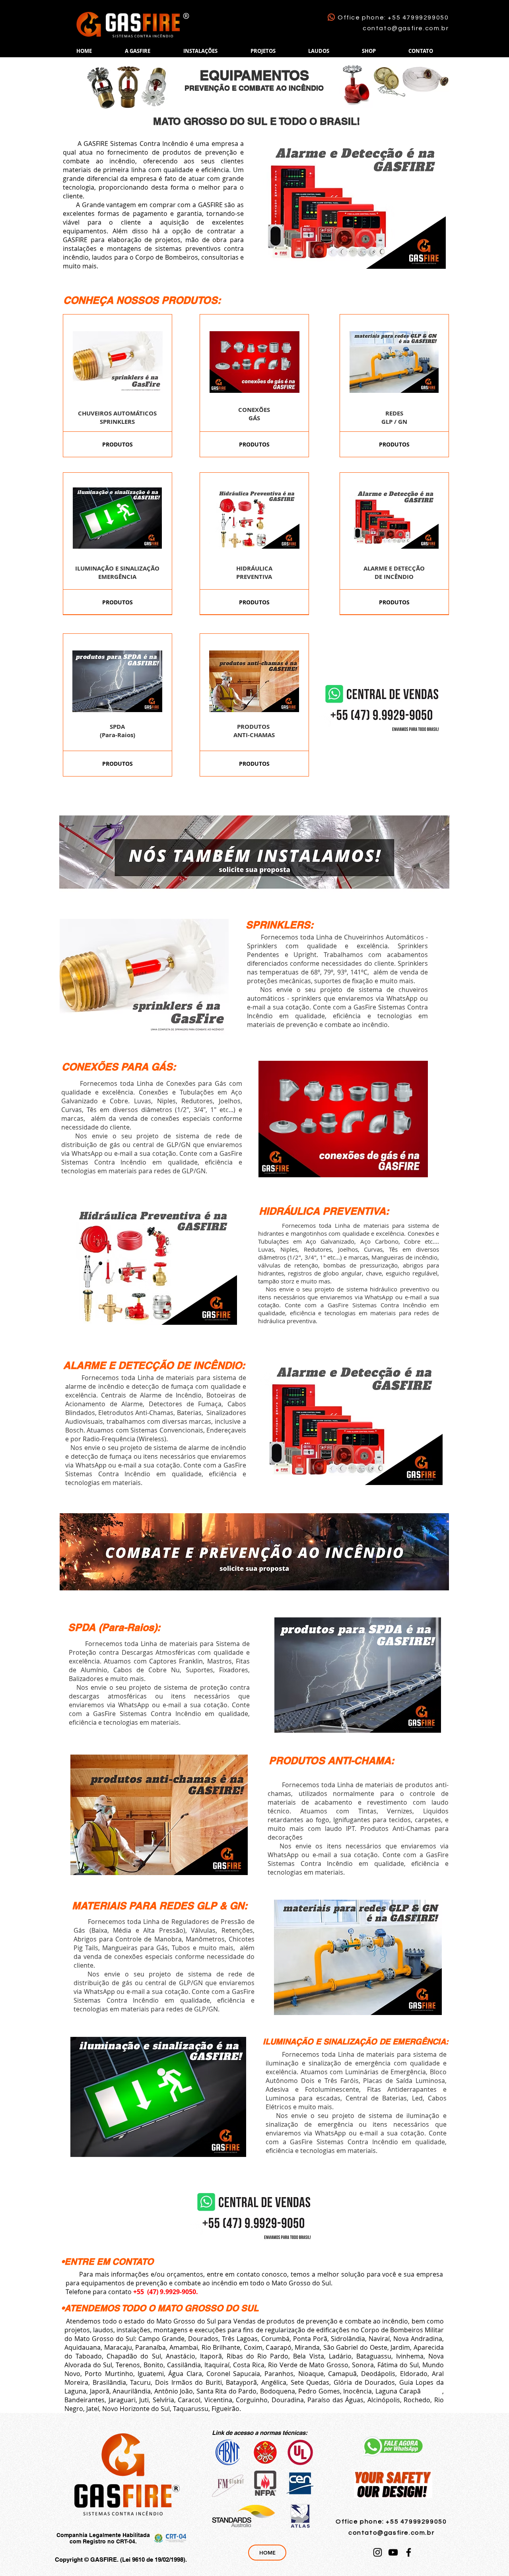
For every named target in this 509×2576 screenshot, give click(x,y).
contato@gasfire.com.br (406, 28)
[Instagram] (378, 2552)
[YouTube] (393, 2552)
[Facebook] (409, 2552)
